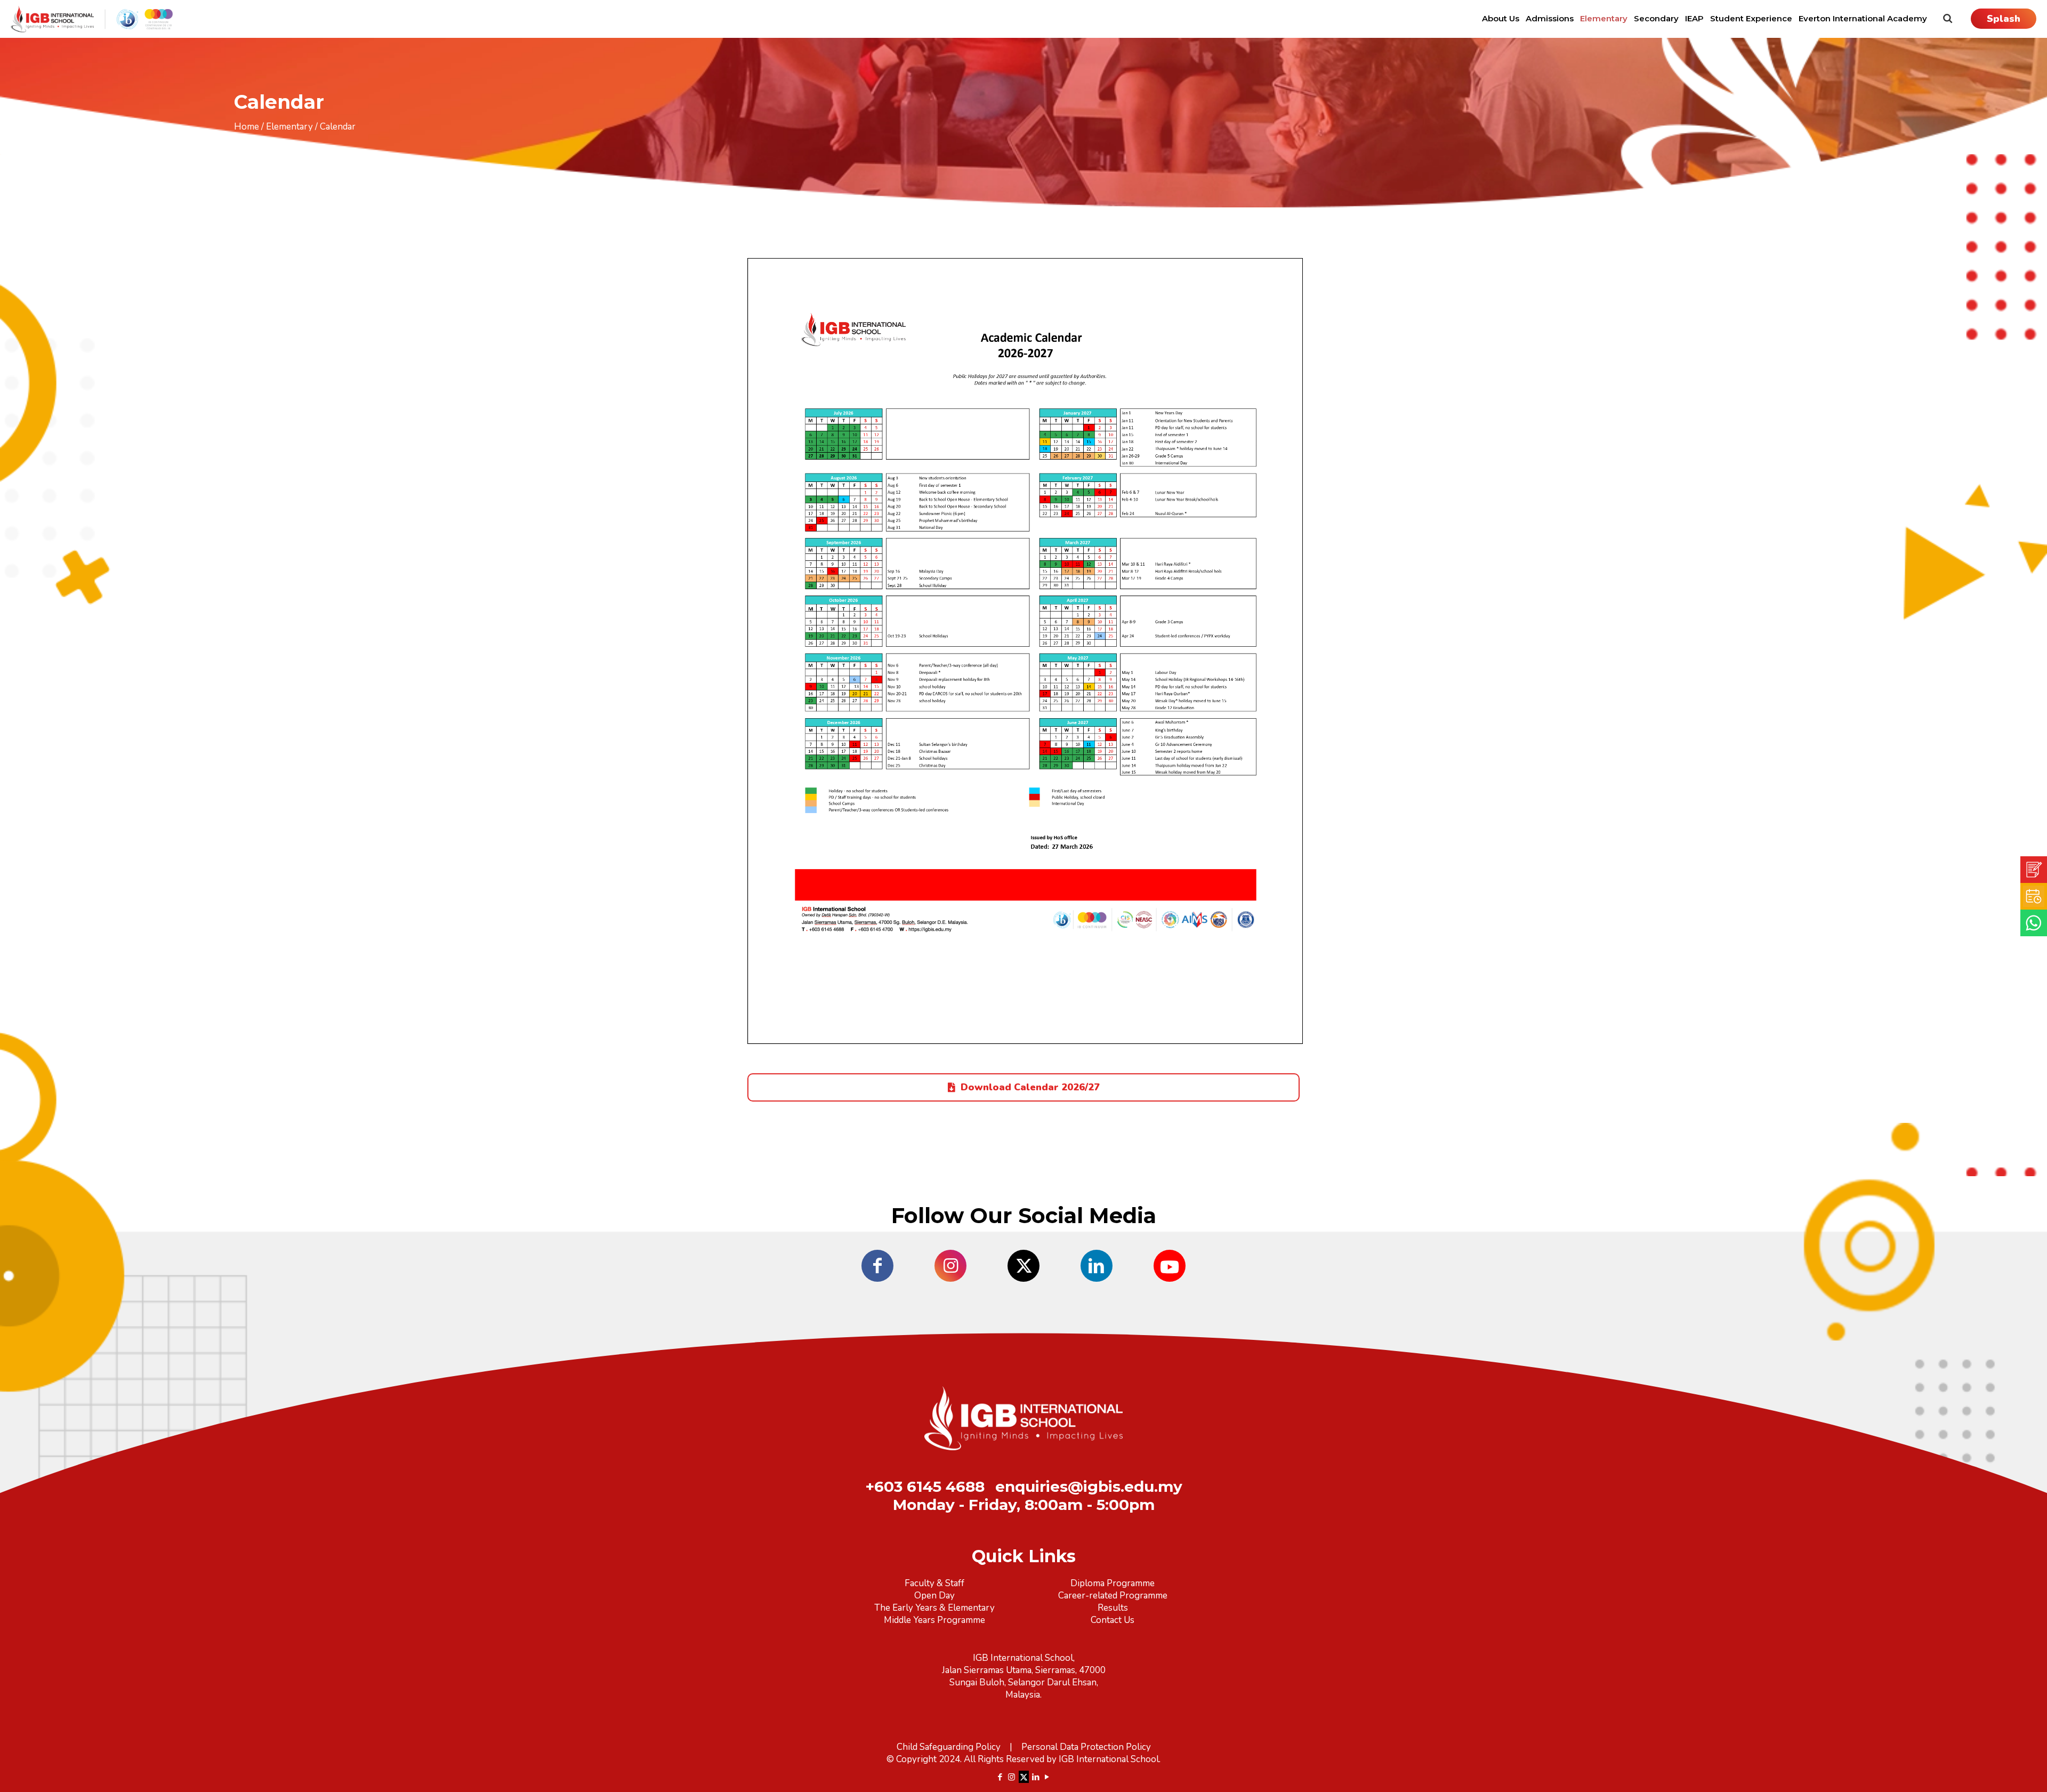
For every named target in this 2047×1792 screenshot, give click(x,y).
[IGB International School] (92, 19)
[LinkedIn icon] (1036, 1777)
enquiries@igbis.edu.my (1089, 1486)
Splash (2004, 19)
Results (1113, 1608)
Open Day (934, 1596)
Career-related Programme (1113, 1596)
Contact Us (1113, 1620)
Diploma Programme (1113, 1583)
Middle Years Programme (934, 1620)
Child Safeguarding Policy (949, 1747)
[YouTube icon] (1047, 1777)
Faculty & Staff (934, 1583)
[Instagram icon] (1012, 1777)
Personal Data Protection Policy (1086, 1747)
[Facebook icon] (1000, 1777)
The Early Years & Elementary (934, 1608)
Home (247, 127)
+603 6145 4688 (925, 1486)
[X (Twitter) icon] (1024, 1777)
